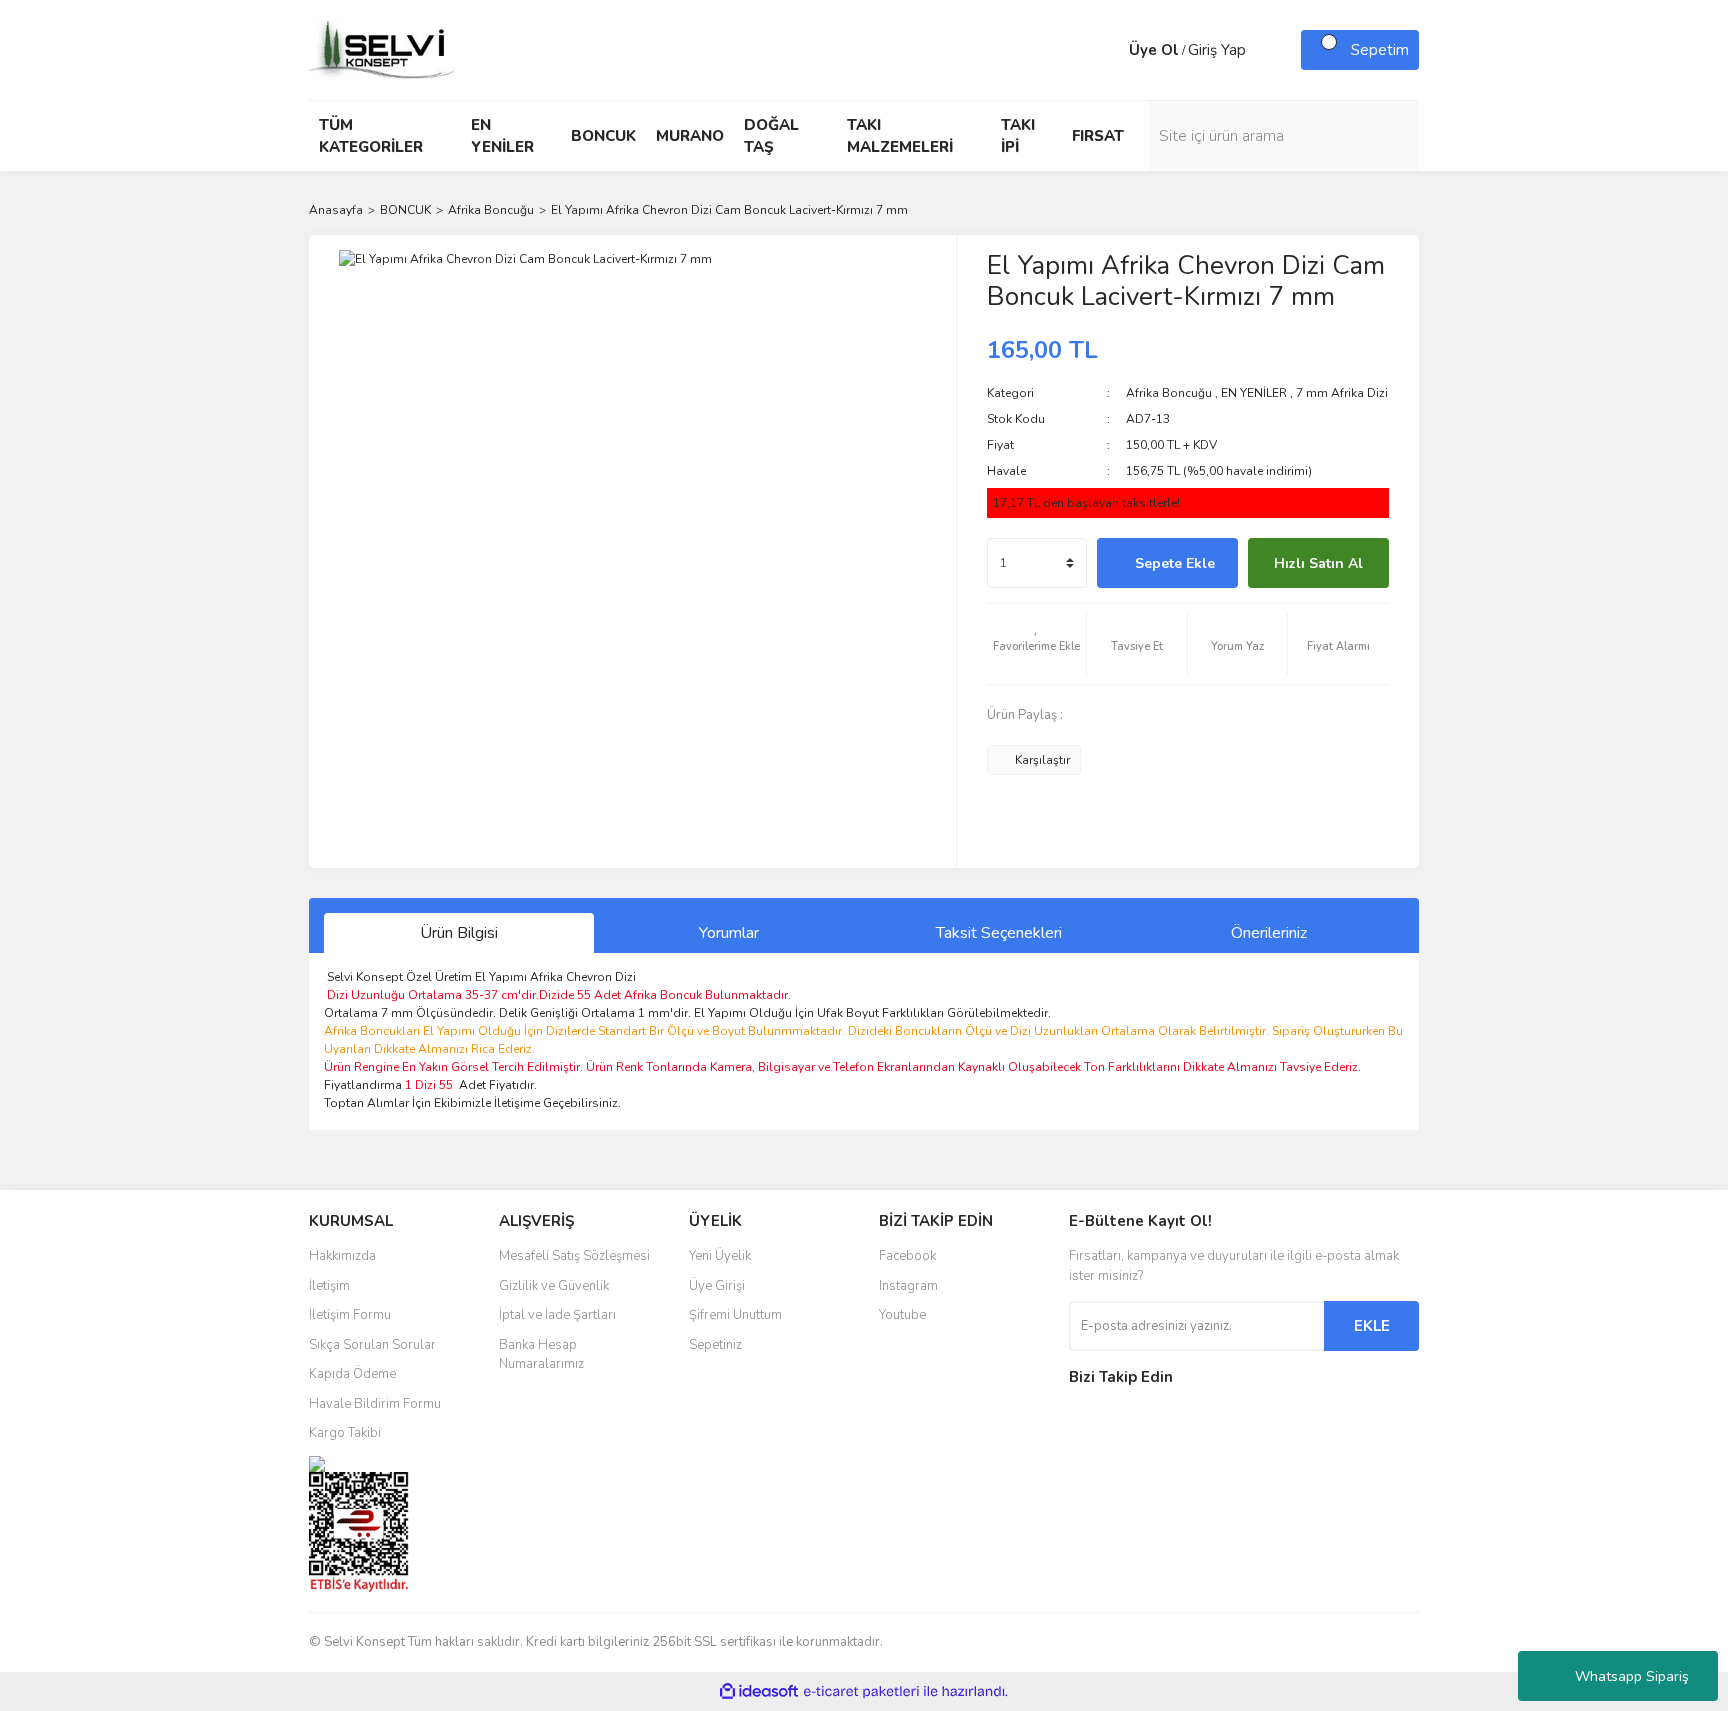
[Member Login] (1109, 50)
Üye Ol (1154, 50)
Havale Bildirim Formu (375, 1404)
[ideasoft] (759, 1692)
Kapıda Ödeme (352, 1374)
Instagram (908, 1286)
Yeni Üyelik (720, 1256)
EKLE (1372, 1326)
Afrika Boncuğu (1169, 393)
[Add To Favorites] (1037, 644)
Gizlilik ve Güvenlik (554, 1286)
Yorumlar (729, 933)
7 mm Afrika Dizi (1342, 393)
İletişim (329, 1286)
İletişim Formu (350, 1315)
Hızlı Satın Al (1318, 563)
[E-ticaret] (861, 1692)
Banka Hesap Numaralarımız (541, 1355)
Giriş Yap (1217, 50)
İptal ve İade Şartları (557, 1315)
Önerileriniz (1269, 933)
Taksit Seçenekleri (999, 933)
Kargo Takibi (345, 1433)
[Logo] (384, 49)
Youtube (902, 1315)
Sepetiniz (715, 1345)
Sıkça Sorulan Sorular (372, 1345)
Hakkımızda (342, 1256)
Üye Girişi (717, 1286)
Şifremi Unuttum (735, 1315)
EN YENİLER (1254, 393)
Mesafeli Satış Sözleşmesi (574, 1256)
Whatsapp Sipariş (1632, 1676)
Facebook (907, 1256)
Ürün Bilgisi (459, 933)
